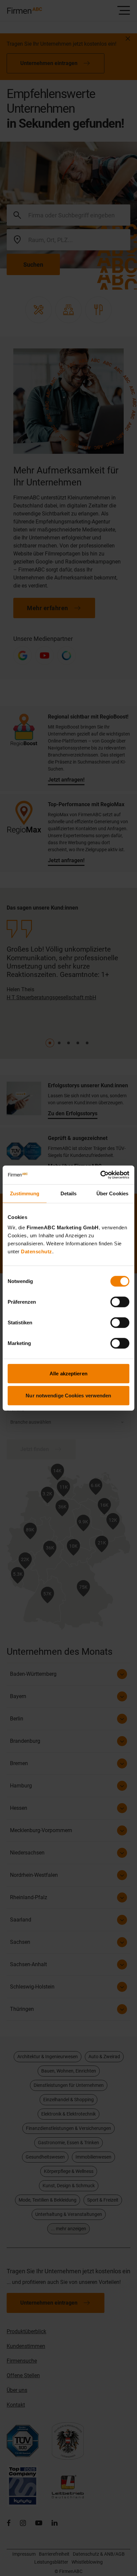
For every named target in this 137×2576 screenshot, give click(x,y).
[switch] (120, 1302)
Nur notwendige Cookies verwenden (68, 1395)
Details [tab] (69, 1193)
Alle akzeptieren (68, 1374)
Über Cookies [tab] (112, 1193)
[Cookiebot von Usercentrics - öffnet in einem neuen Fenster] (100, 1175)
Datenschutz (37, 1251)
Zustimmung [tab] (25, 1193)
